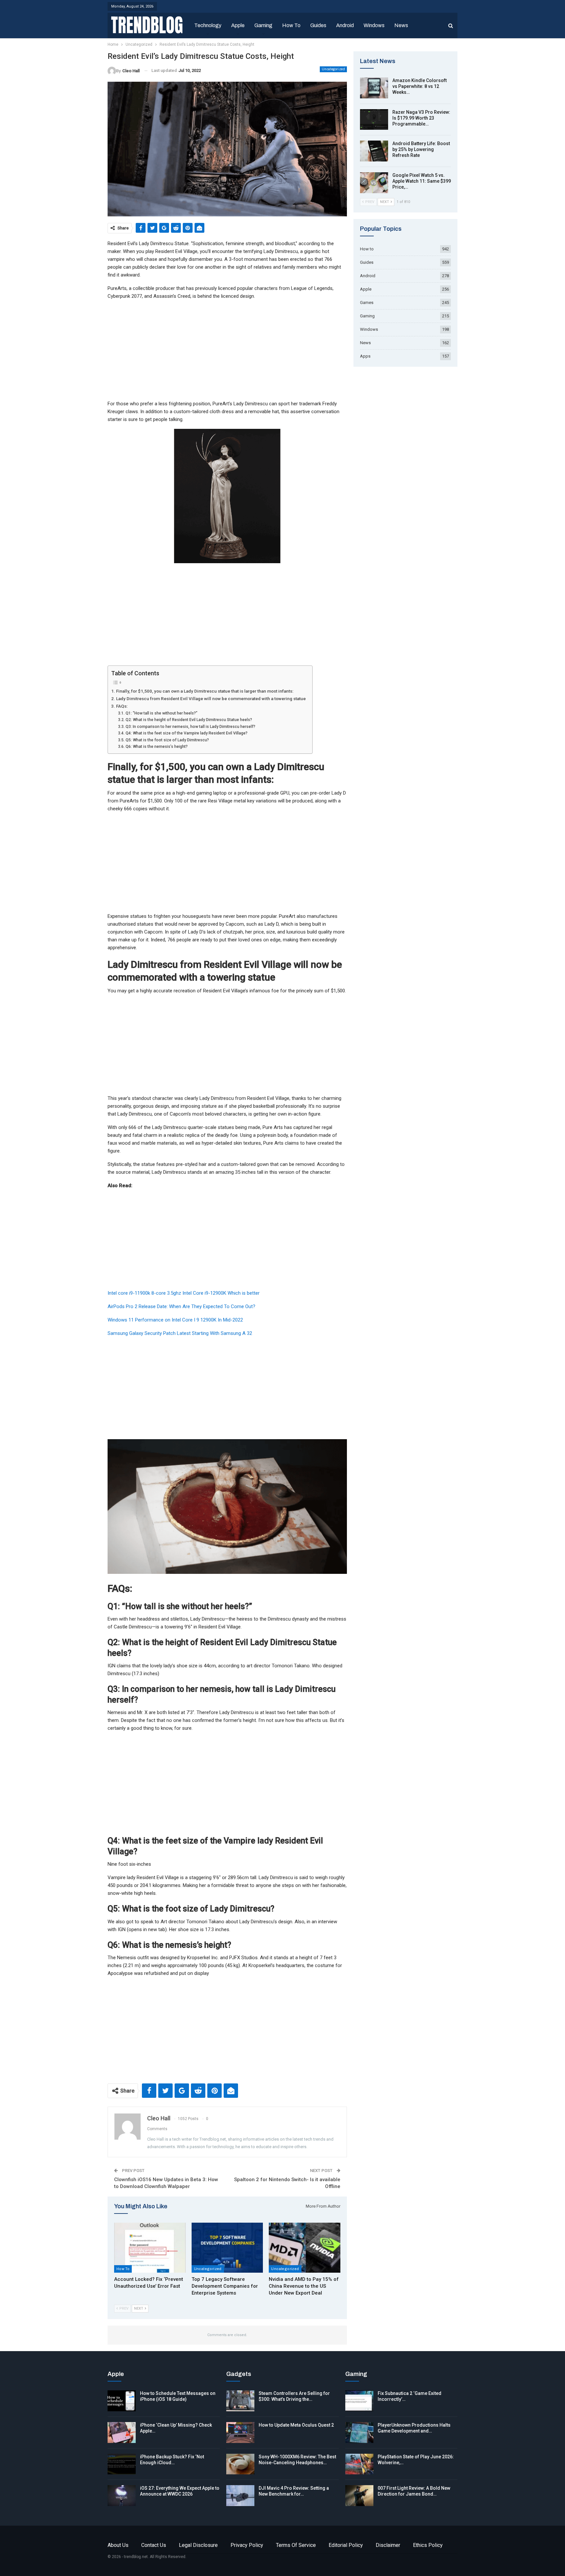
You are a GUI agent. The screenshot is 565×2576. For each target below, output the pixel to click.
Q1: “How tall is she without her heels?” (161, 713)
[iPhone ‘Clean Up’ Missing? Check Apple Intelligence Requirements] (122, 2433)
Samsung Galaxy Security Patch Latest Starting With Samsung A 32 (180, 1333)
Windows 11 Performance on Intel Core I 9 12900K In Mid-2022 (175, 1320)
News (401, 25)
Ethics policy (428, 2545)
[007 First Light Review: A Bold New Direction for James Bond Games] (359, 2496)
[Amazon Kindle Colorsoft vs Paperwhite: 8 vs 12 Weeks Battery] (374, 88)
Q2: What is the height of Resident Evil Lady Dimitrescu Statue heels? (189, 720)
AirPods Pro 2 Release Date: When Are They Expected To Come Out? (181, 1306)
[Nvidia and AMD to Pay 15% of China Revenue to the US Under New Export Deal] (305, 2248)
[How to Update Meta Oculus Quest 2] (240, 2433)
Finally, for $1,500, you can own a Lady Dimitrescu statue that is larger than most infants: (205, 691)
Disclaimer (388, 2545)
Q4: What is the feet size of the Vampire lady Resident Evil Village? (186, 733)
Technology (208, 25)
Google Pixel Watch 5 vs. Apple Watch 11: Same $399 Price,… (422, 181)
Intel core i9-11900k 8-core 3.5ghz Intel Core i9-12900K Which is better (184, 1293)
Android (345, 25)
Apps (365, 356)
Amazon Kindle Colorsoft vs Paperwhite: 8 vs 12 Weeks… (419, 86)
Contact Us (154, 2545)
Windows (374, 25)
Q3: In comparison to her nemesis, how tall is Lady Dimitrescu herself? (190, 727)
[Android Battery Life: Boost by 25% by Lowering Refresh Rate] (374, 151)
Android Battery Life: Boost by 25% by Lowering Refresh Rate (421, 149)
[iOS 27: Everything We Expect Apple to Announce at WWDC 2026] (122, 2496)
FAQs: (122, 706)
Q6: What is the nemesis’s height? (156, 747)
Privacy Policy (247, 2545)
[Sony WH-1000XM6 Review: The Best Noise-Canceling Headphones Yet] (240, 2464)
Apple (238, 25)
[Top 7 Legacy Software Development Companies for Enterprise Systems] (227, 2248)
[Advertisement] (227, 351)
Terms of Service (296, 2545)
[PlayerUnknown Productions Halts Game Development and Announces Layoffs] (359, 2433)
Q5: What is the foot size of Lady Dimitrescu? (167, 740)
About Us (118, 2545)
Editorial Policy (346, 2545)
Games (367, 303)
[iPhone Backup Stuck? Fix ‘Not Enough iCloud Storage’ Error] (122, 2464)
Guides (318, 25)
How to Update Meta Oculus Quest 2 (296, 2425)
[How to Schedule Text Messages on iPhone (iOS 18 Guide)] (122, 2401)
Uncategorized (333, 69)
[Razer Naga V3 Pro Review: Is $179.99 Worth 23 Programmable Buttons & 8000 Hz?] (374, 120)
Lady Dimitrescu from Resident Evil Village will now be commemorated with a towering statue (211, 699)
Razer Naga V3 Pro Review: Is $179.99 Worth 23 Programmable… (421, 118)
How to (291, 25)
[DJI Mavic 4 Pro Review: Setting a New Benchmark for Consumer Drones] (240, 2496)
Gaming (263, 25)
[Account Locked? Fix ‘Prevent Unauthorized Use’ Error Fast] (150, 2248)
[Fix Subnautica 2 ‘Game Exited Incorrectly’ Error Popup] (359, 2401)
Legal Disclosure (198, 2545)
